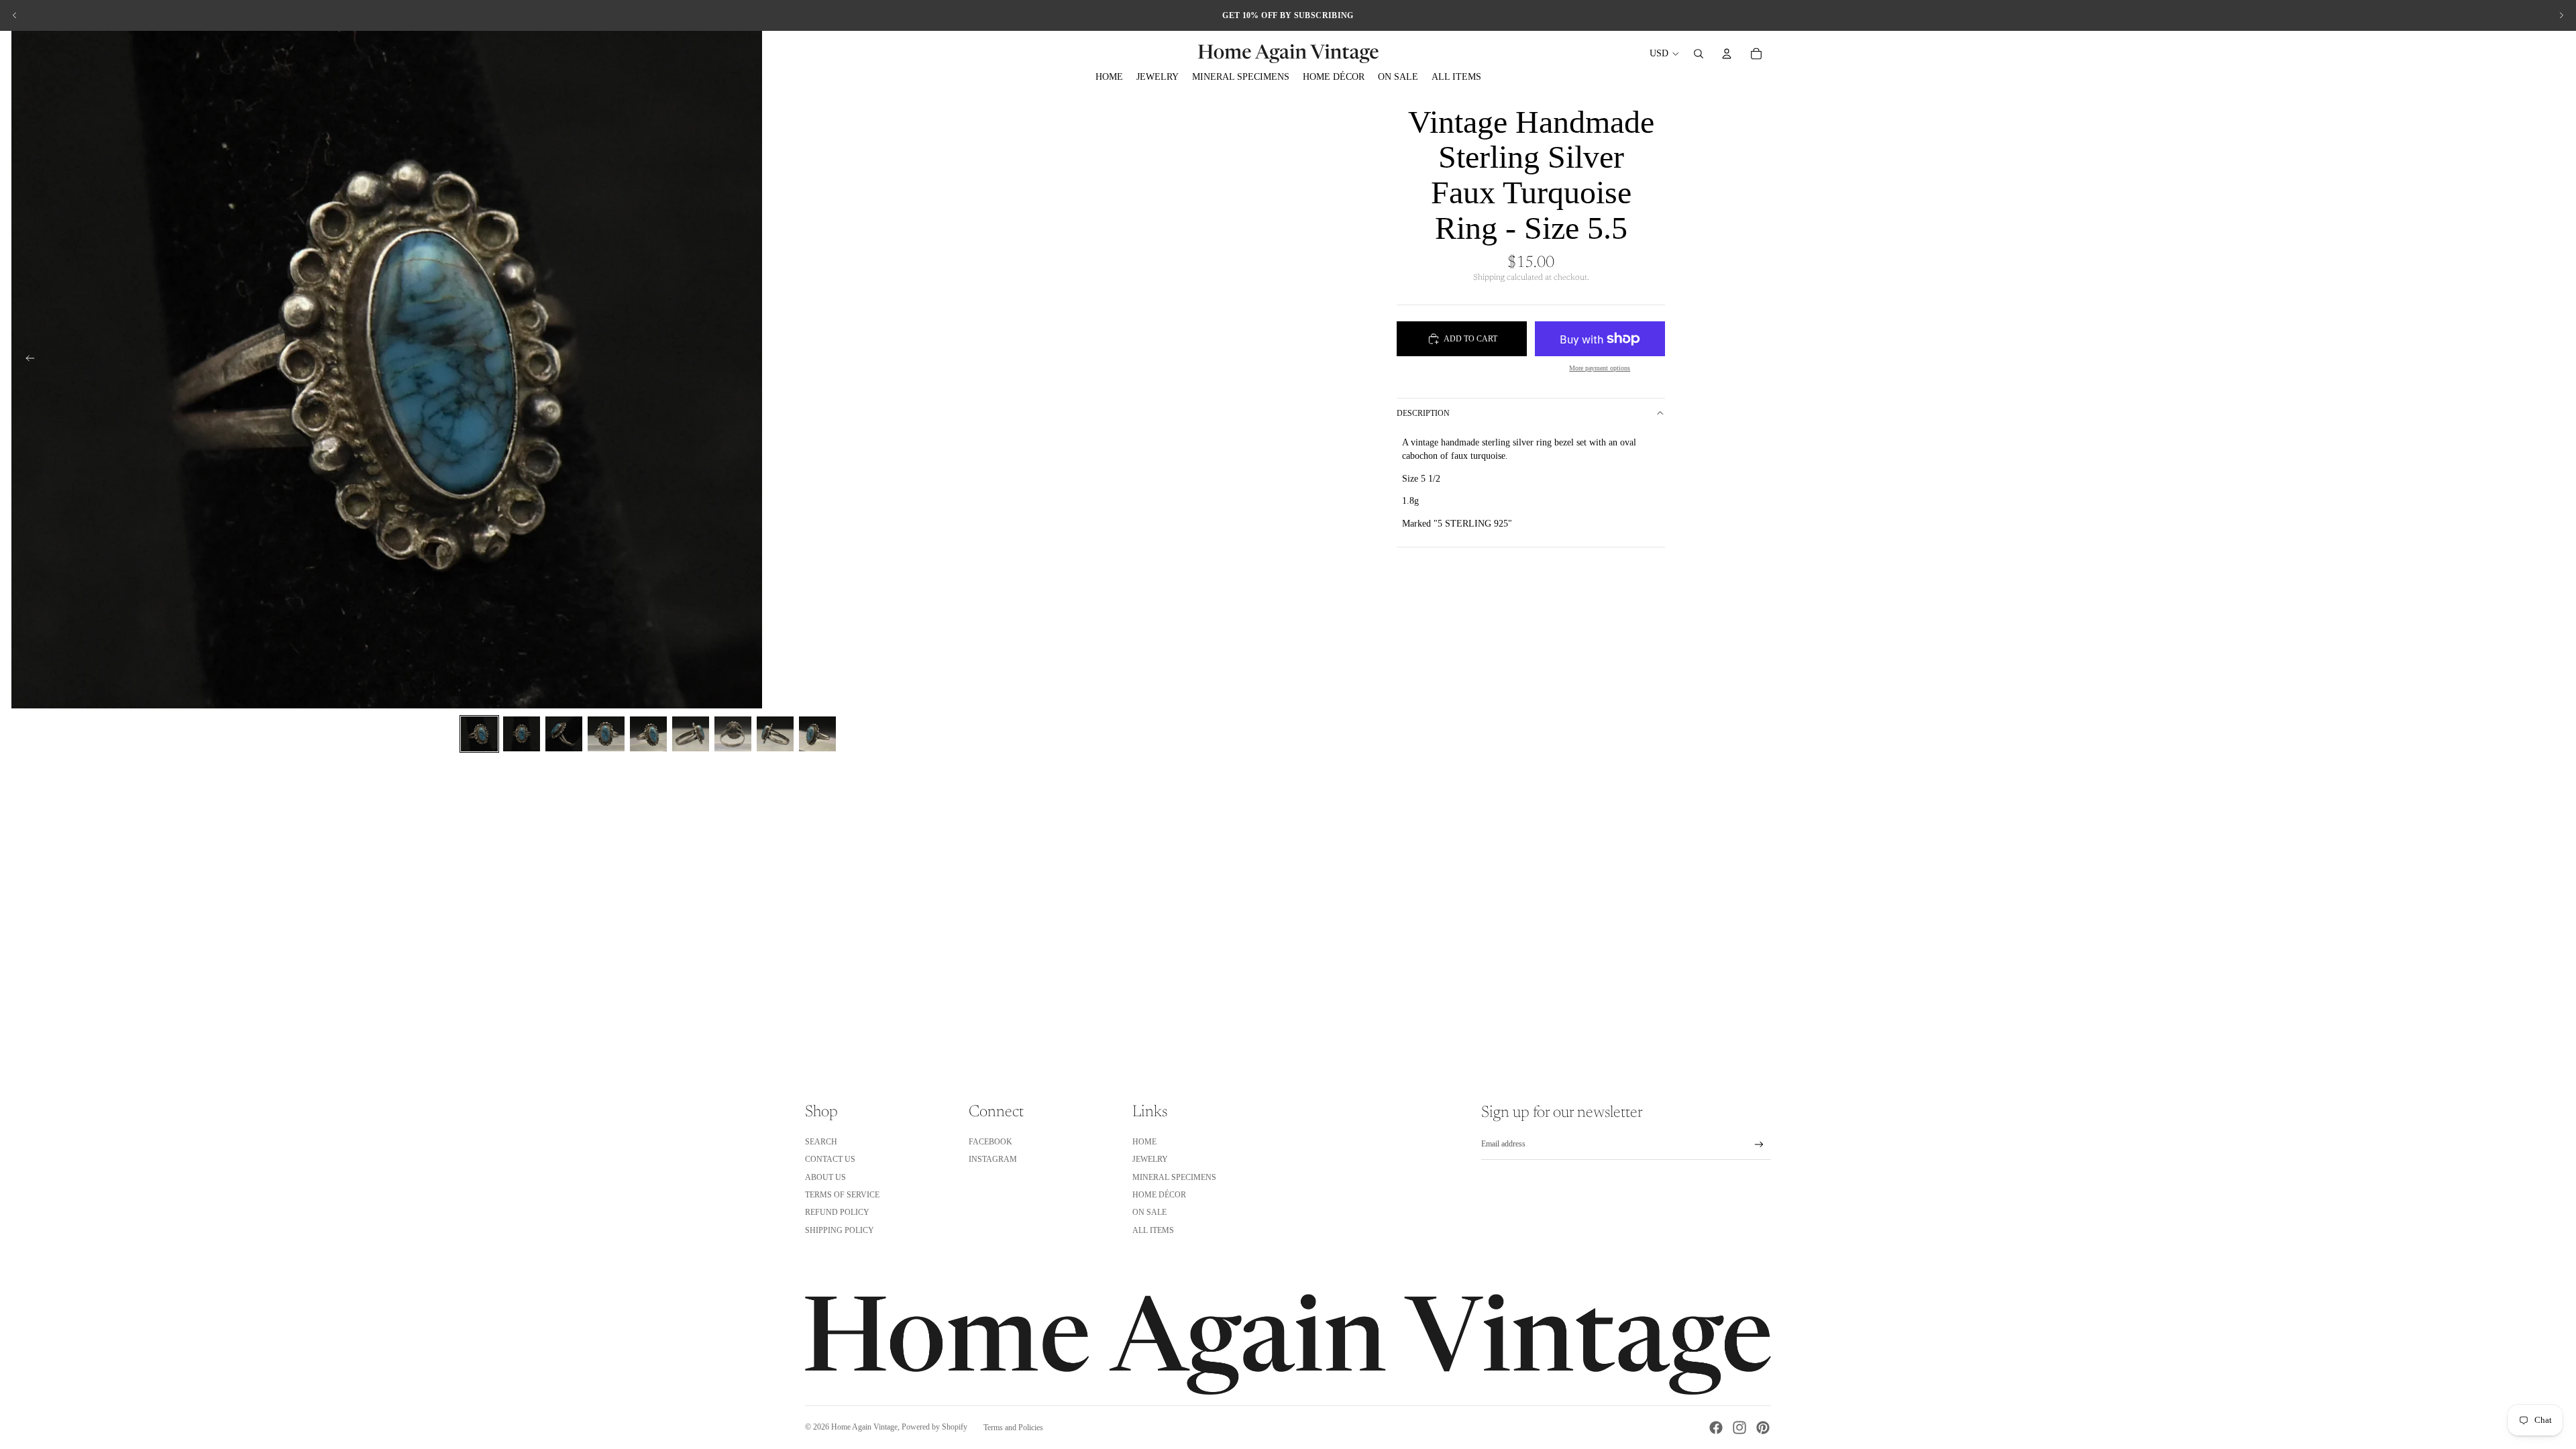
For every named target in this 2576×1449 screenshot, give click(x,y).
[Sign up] (1759, 1145)
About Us (825, 1177)
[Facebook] (1716, 1428)
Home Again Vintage (864, 1427)
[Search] (1699, 54)
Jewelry (1150, 1159)
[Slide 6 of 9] (691, 734)
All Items (1153, 1230)
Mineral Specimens (1174, 1177)
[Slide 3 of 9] (564, 734)
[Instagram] (1739, 1428)
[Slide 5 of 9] (648, 734)
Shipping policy (840, 1230)
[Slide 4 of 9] (606, 734)
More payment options (1600, 368)
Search (821, 1142)
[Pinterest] (1763, 1428)
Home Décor (1159, 1195)
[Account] (1727, 54)
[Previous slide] (15, 15)
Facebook (990, 1142)
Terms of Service (842, 1195)
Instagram (993, 1159)
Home (1144, 1142)
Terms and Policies (1013, 1428)
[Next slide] (2561, 15)
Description (1423, 413)
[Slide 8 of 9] (775, 734)
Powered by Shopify (934, 1427)
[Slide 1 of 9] (479, 734)
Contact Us (830, 1159)
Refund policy (837, 1212)
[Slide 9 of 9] (817, 734)
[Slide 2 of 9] (522, 734)
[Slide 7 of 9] (733, 734)
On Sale (1149, 1212)
